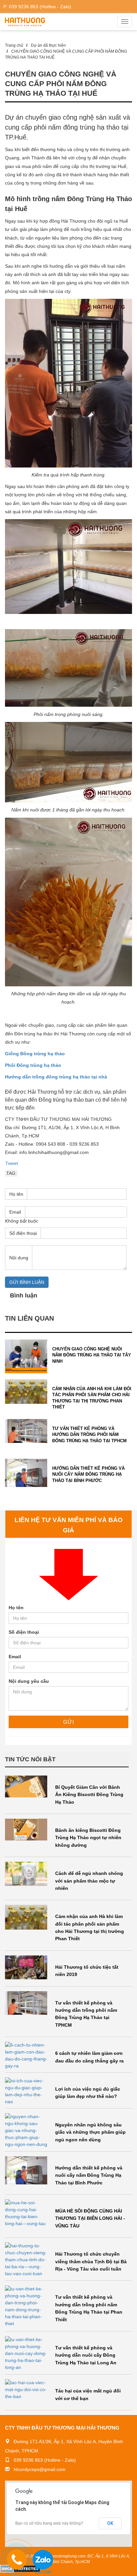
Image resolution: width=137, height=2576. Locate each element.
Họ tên (16, 1194)
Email (15, 1212)
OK (110, 2523)
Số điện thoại (23, 1233)
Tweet (12, 1163)
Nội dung (19, 1258)
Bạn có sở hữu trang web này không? (49, 2523)
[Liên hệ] (17, 2563)
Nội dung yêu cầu (29, 1681)
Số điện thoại (24, 1632)
